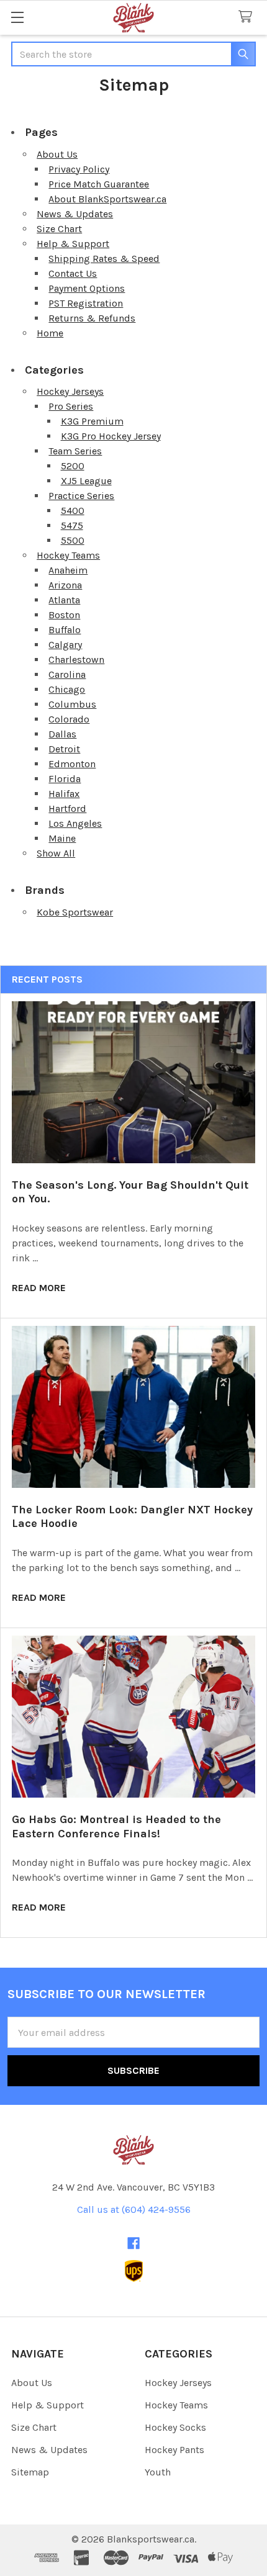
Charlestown (76, 660)
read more (39, 1288)
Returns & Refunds (92, 318)
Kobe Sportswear (75, 912)
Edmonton (72, 764)
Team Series (75, 451)
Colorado (69, 719)
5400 (73, 511)
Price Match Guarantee (99, 184)
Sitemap (30, 2472)
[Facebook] (133, 2243)
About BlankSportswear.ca (107, 199)
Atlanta (64, 600)
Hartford (67, 808)
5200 (73, 466)
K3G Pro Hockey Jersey (111, 436)
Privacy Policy (79, 169)
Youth (158, 2472)
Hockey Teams (68, 555)
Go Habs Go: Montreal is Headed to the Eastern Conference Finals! (116, 1826)
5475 (72, 525)
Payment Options (87, 288)
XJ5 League (86, 481)
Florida (65, 779)
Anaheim (68, 570)
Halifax (64, 794)
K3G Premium (92, 421)
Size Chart (59, 229)
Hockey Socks (175, 2427)
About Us (57, 154)
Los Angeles (75, 823)
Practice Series (81, 496)
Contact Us (73, 273)
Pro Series (71, 406)
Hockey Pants (174, 2450)
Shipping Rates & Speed (104, 259)
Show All (56, 853)
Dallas (62, 734)
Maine (62, 838)
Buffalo (65, 630)
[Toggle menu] (17, 17)
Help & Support (73, 244)
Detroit (64, 749)
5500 (73, 540)
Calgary (65, 645)
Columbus (72, 704)
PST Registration (86, 303)
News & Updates (75, 214)
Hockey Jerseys (70, 391)
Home (50, 333)
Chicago (67, 689)
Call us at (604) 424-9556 (134, 2209)
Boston (64, 615)
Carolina (67, 674)
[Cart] (248, 17)
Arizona (65, 585)
